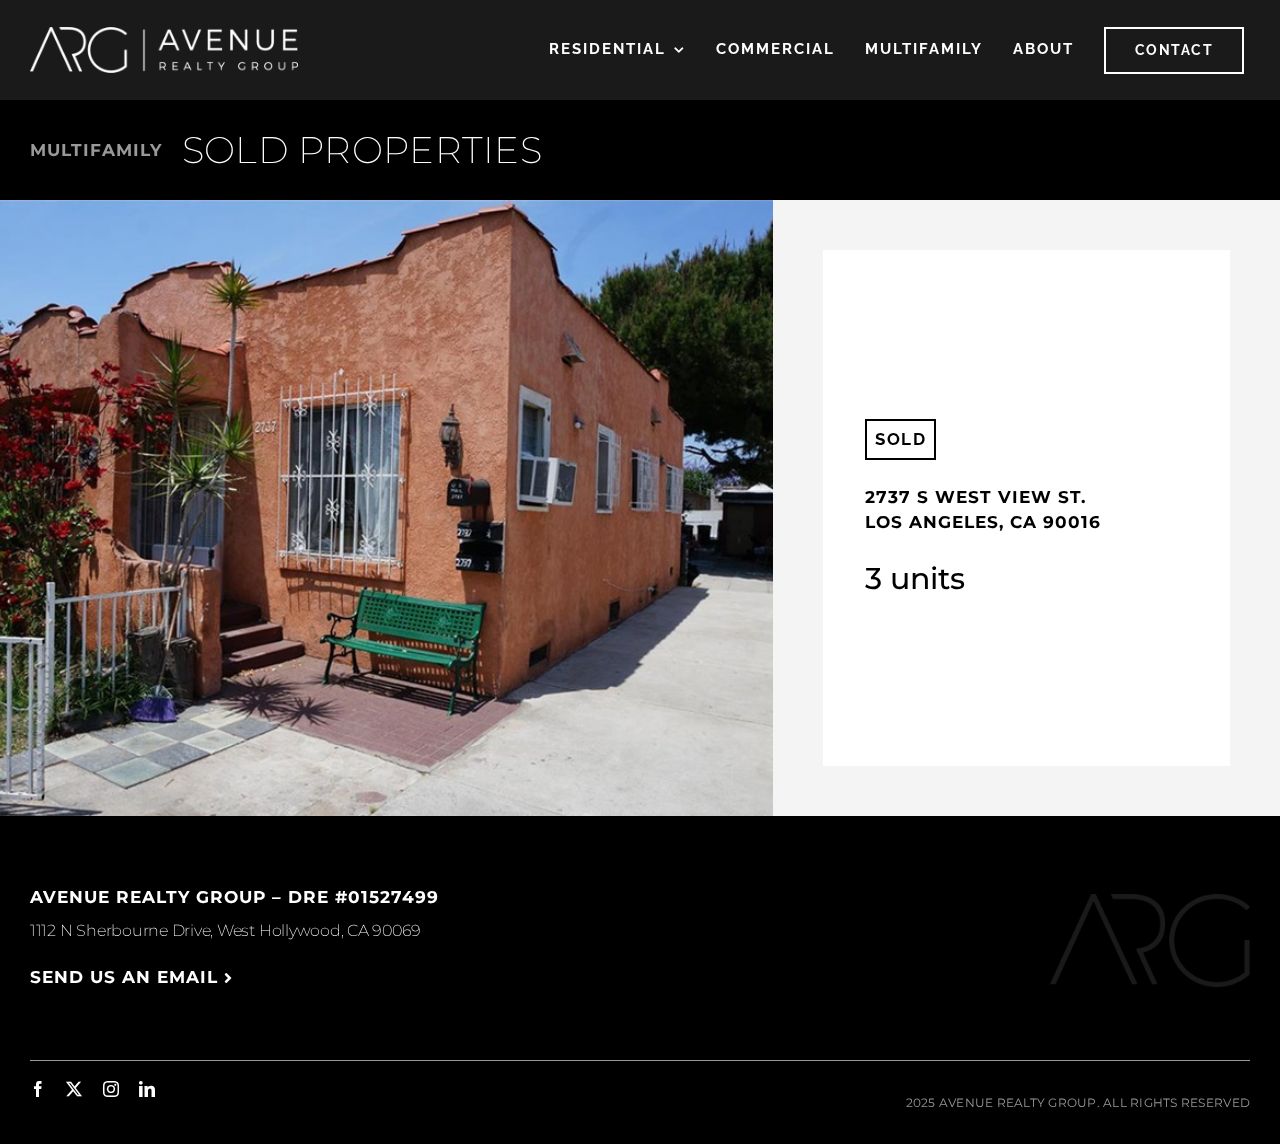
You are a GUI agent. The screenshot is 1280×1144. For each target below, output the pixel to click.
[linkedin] (147, 1089)
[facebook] (38, 1089)
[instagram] (111, 1089)
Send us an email (127, 977)
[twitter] (74, 1089)
